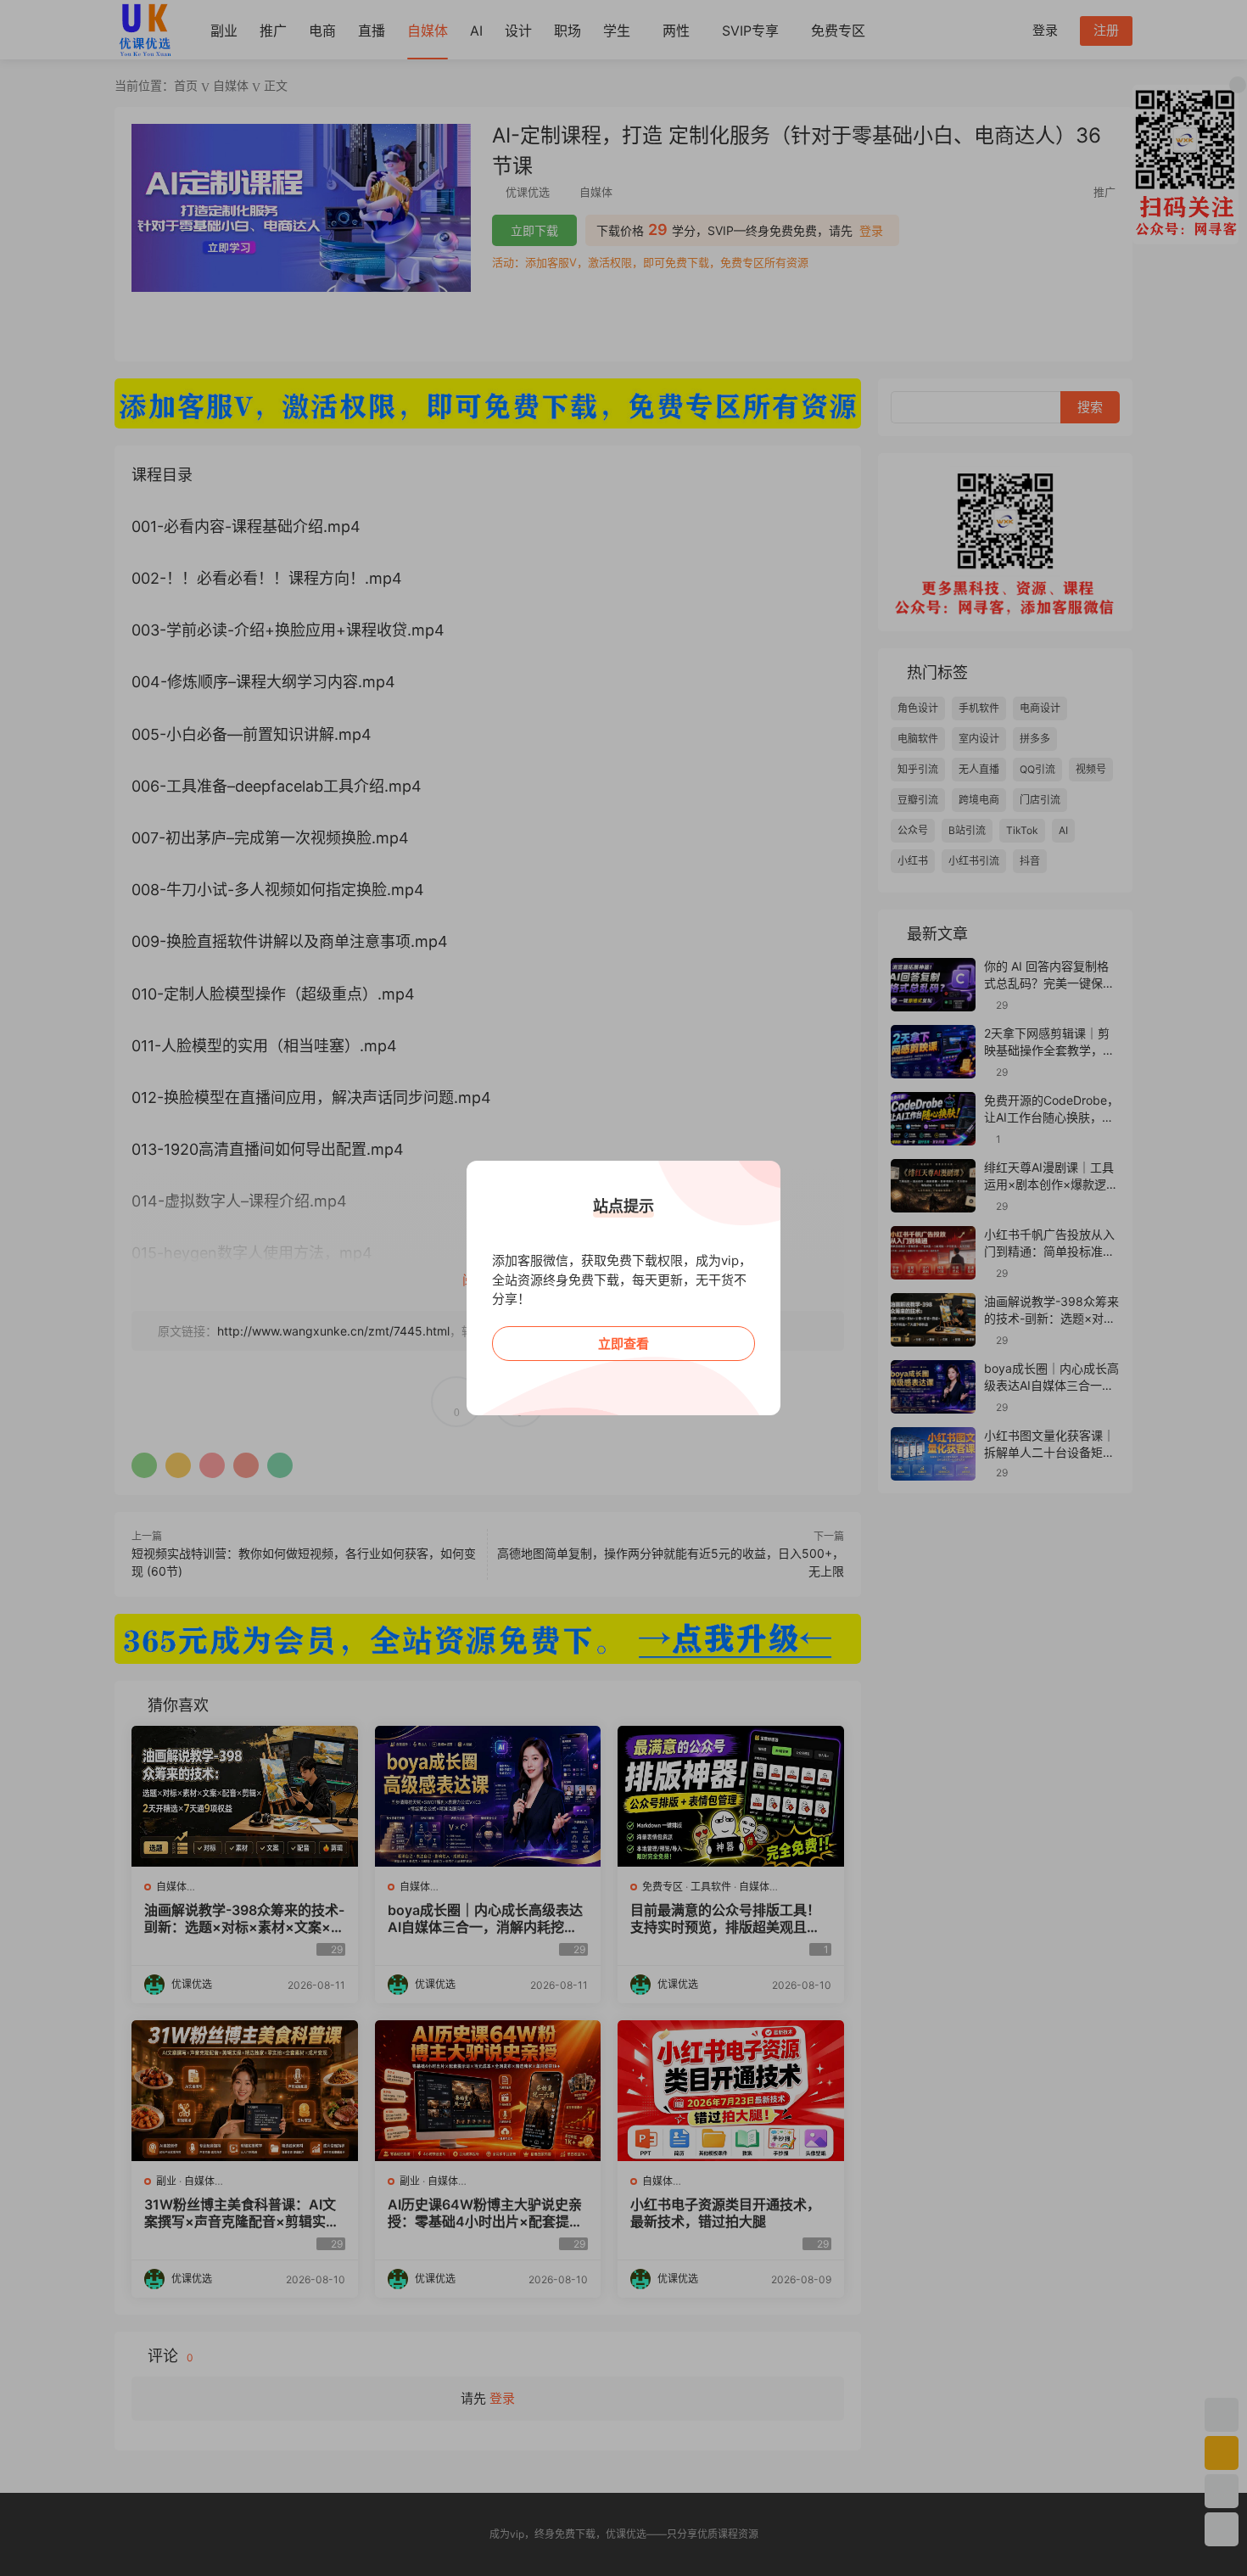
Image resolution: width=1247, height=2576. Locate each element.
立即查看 (623, 1344)
